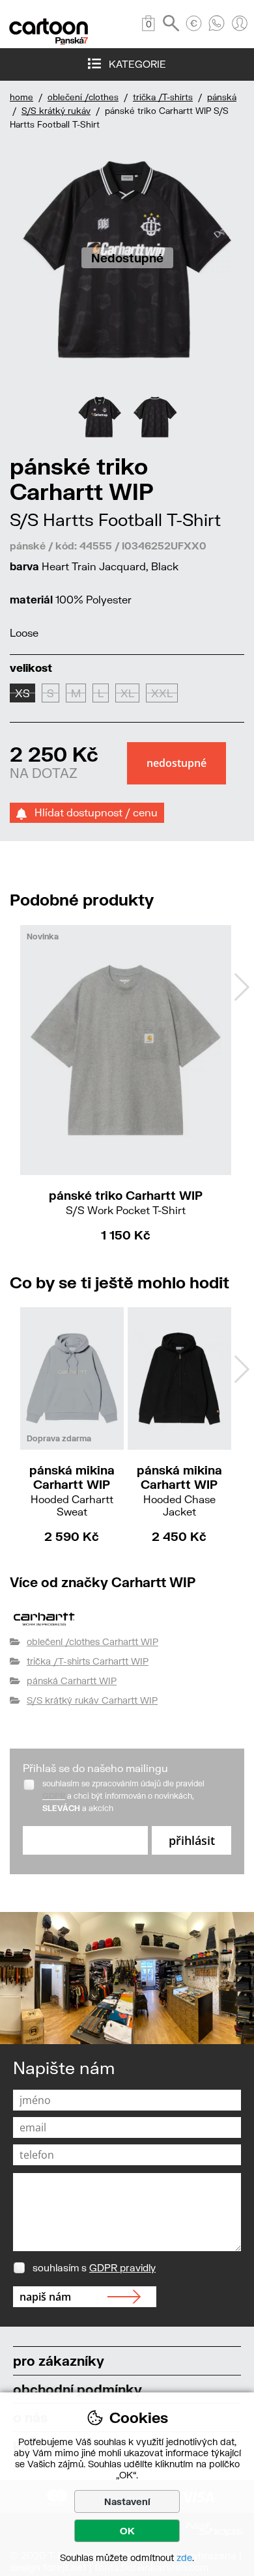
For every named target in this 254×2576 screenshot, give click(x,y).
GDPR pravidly (122, 2267)
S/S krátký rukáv (56, 111)
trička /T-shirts (163, 97)
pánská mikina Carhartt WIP (72, 1490)
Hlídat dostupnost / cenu (92, 812)
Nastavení (127, 2501)
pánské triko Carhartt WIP (126, 1202)
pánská (222, 97)
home (21, 97)
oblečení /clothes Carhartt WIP (92, 1641)
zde (184, 2557)
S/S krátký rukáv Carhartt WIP (92, 1700)
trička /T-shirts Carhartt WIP (88, 1661)
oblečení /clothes (83, 97)
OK (127, 2531)
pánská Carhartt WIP (72, 1681)
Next (242, 987)
